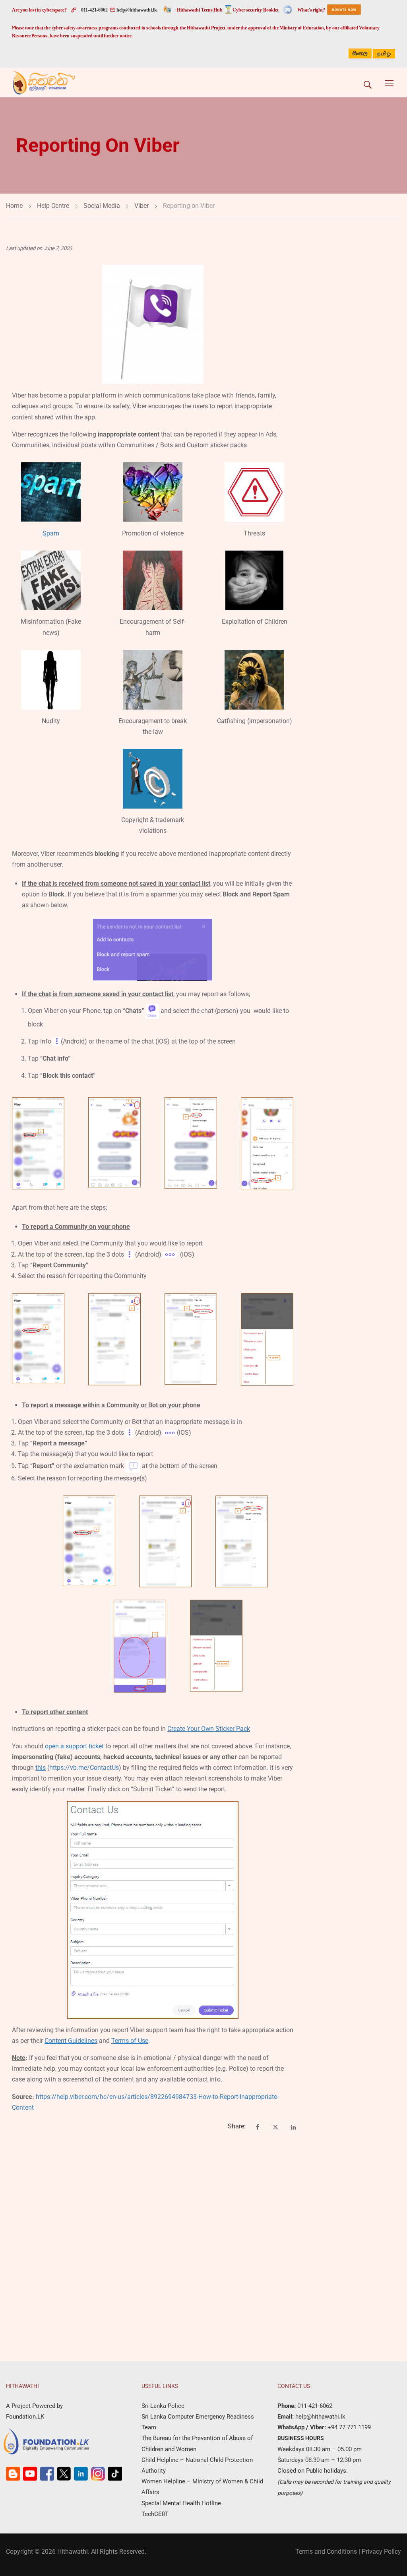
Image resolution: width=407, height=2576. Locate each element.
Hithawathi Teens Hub (200, 10)
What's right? (311, 10)
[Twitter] (275, 2127)
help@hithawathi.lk (136, 10)
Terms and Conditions (326, 2552)
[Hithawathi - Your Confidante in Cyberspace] (44, 83)
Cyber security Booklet (256, 10)
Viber (141, 206)
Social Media (102, 206)
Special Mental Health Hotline (181, 2503)
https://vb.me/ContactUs (84, 1768)
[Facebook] (258, 2127)
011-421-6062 (94, 10)
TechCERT (155, 2514)
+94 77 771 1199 (348, 2427)
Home (14, 206)
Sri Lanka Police (163, 2406)
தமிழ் (384, 54)
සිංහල (360, 53)
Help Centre (53, 206)
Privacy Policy (381, 2552)
